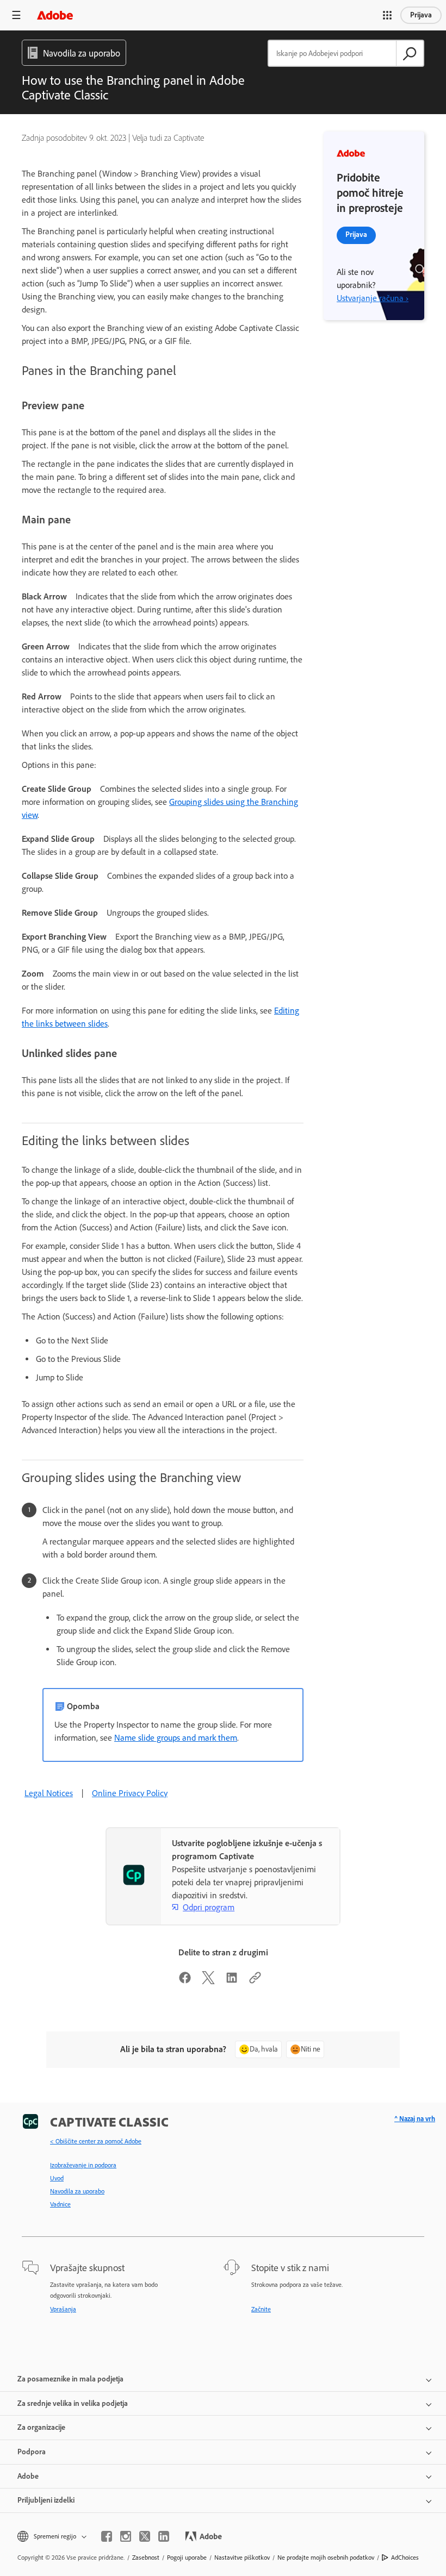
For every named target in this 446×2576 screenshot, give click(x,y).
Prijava (421, 15)
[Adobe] (55, 15)
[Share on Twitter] (208, 1981)
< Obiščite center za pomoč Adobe (96, 2141)
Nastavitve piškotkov (242, 2558)
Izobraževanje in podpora (83, 2165)
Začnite (261, 2309)
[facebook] (107, 2536)
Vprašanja (63, 2309)
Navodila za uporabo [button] (82, 53)
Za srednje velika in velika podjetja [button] (73, 2403)
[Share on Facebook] (185, 1981)
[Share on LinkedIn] (232, 1981)
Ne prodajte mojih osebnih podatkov (326, 2558)
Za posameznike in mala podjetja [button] (70, 2379)
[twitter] (145, 2536)
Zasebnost (146, 2558)
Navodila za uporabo (77, 2191)
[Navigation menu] (16, 15)
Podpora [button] (32, 2452)
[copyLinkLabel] (255, 1981)
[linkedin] (164, 2536)
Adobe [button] (28, 2476)
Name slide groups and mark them (176, 1738)
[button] (387, 15)
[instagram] (126, 2536)
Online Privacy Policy (130, 1793)
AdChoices (405, 2558)
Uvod (57, 2178)
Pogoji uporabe (187, 2558)
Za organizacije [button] (41, 2427)
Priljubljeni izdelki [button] (46, 2500)
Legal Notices (49, 1793)
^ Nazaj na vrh (415, 2119)
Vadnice (60, 2204)
